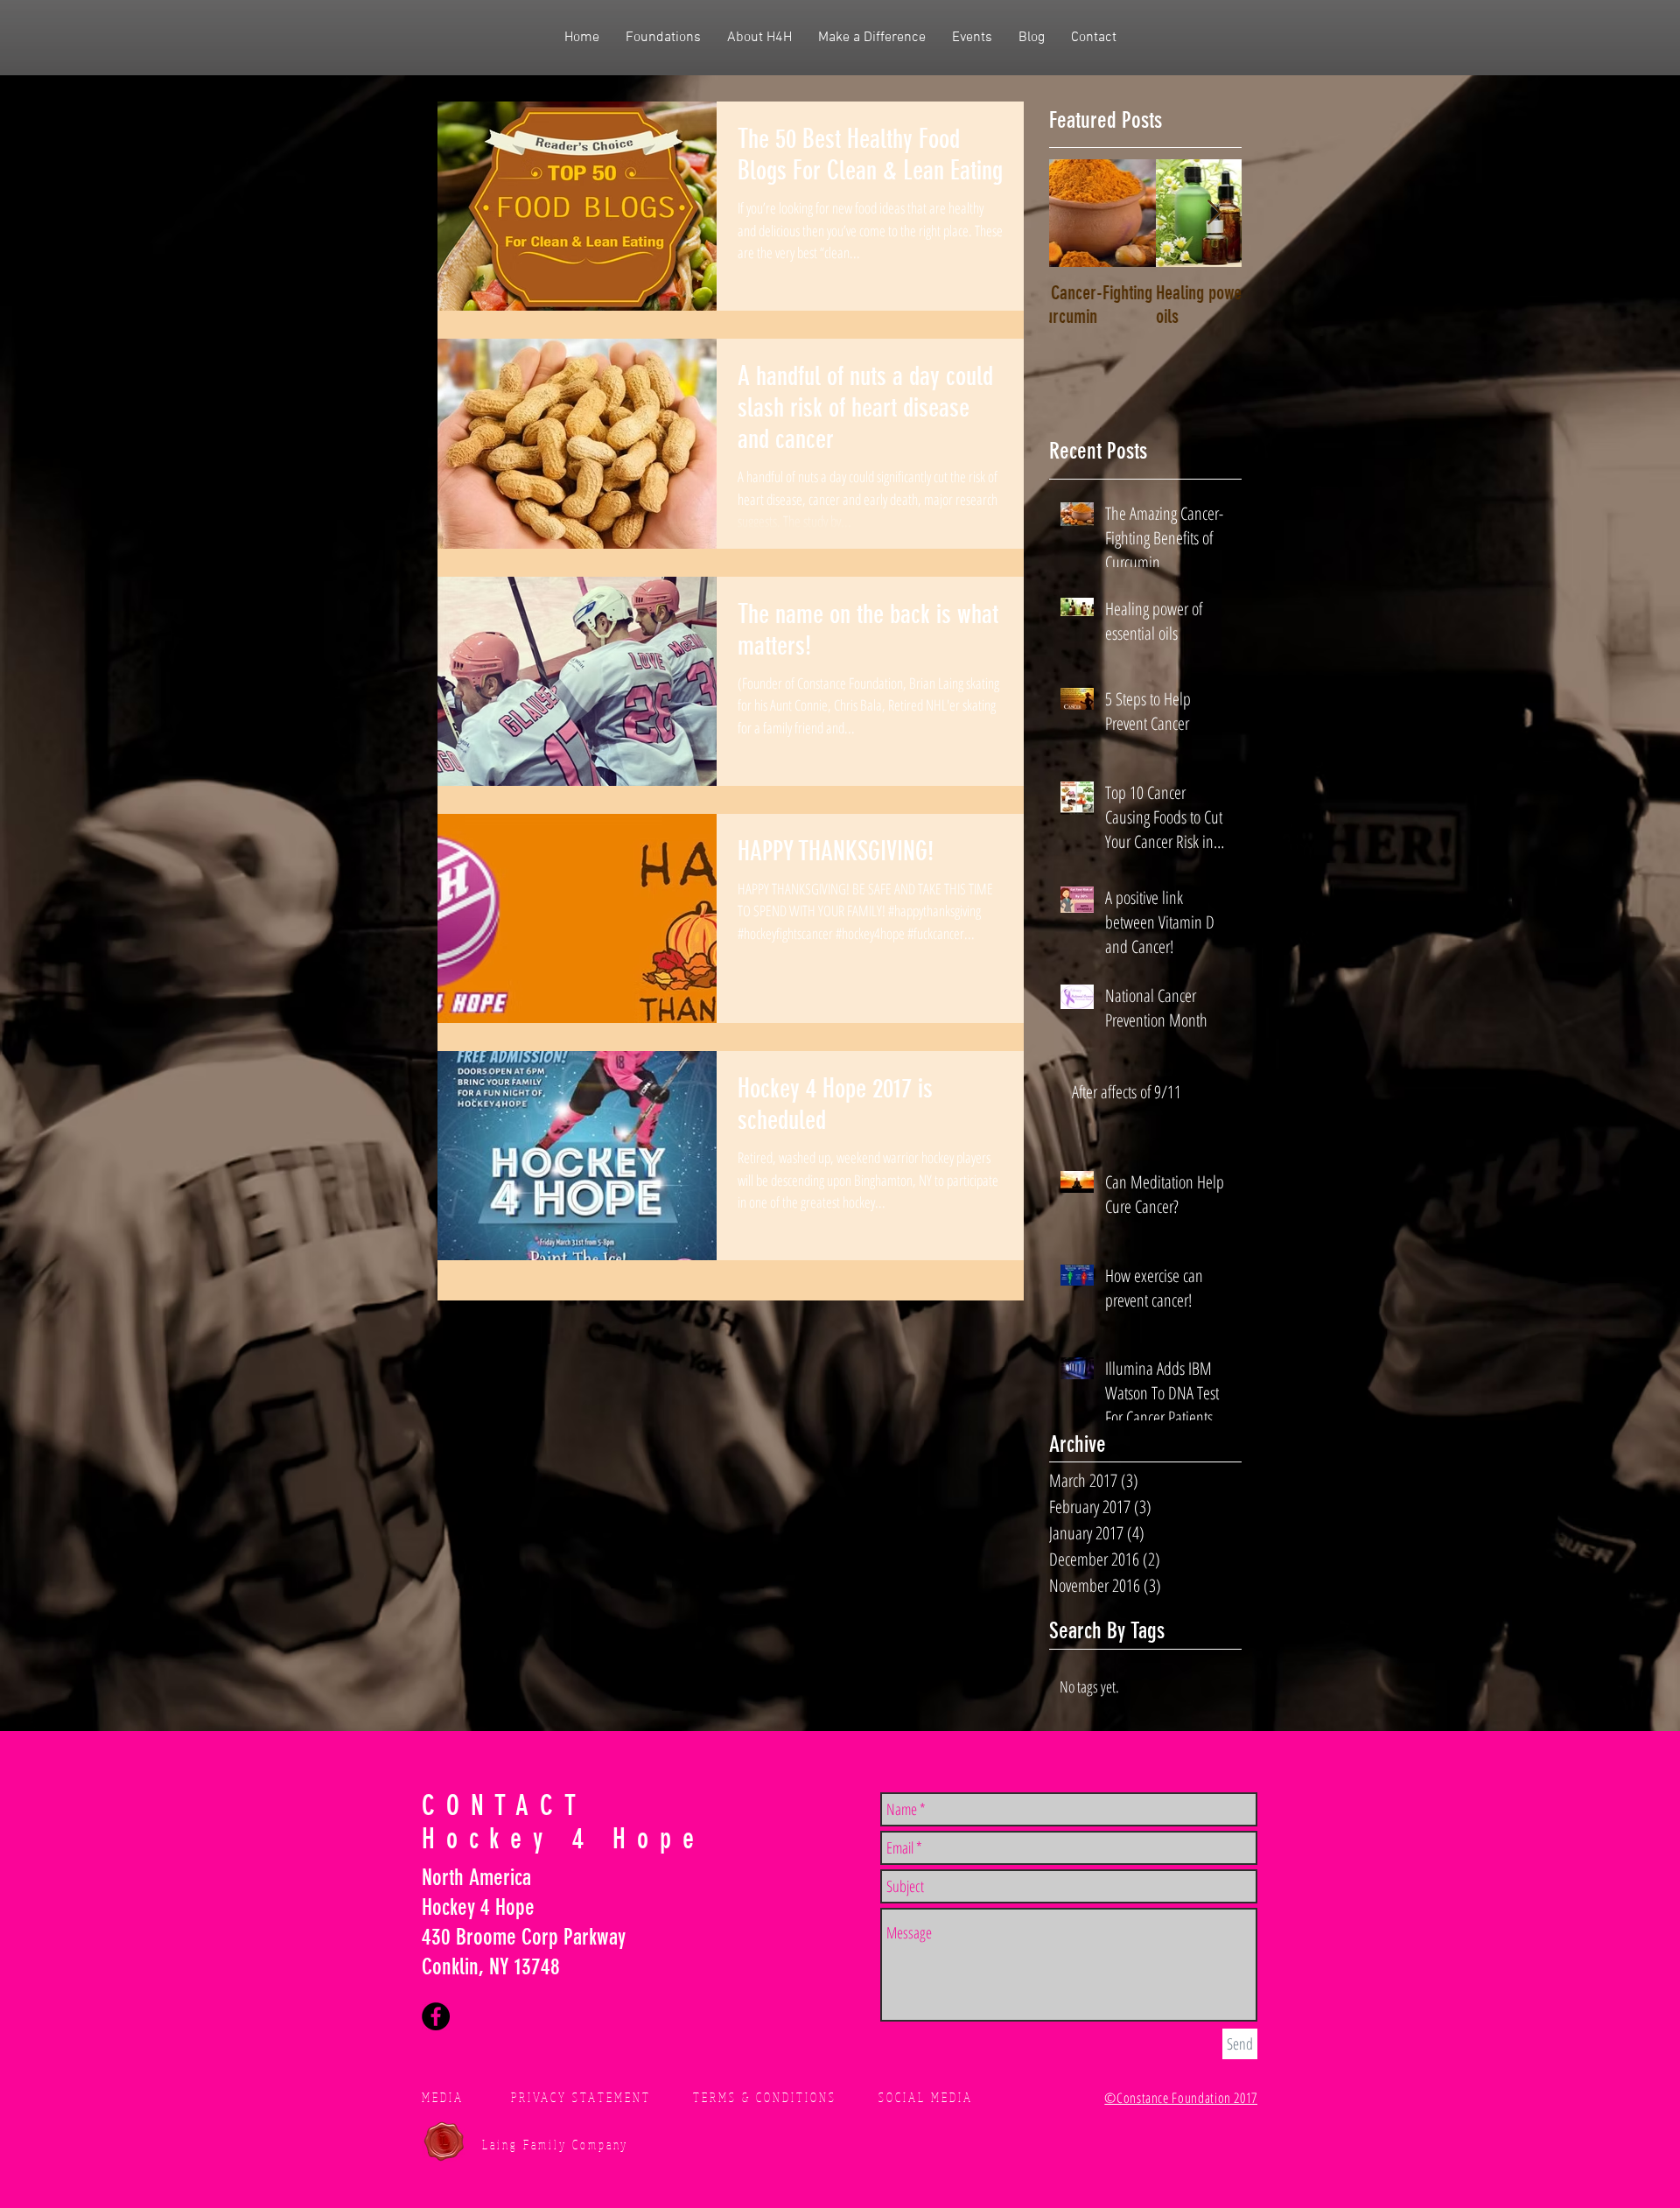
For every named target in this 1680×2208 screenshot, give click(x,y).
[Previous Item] (1077, 214)
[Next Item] (1214, 214)
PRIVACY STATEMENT (581, 2097)
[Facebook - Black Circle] (436, 2016)
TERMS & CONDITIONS (765, 2097)
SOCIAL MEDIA (926, 2097)
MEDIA (443, 2097)
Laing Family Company (555, 2145)
